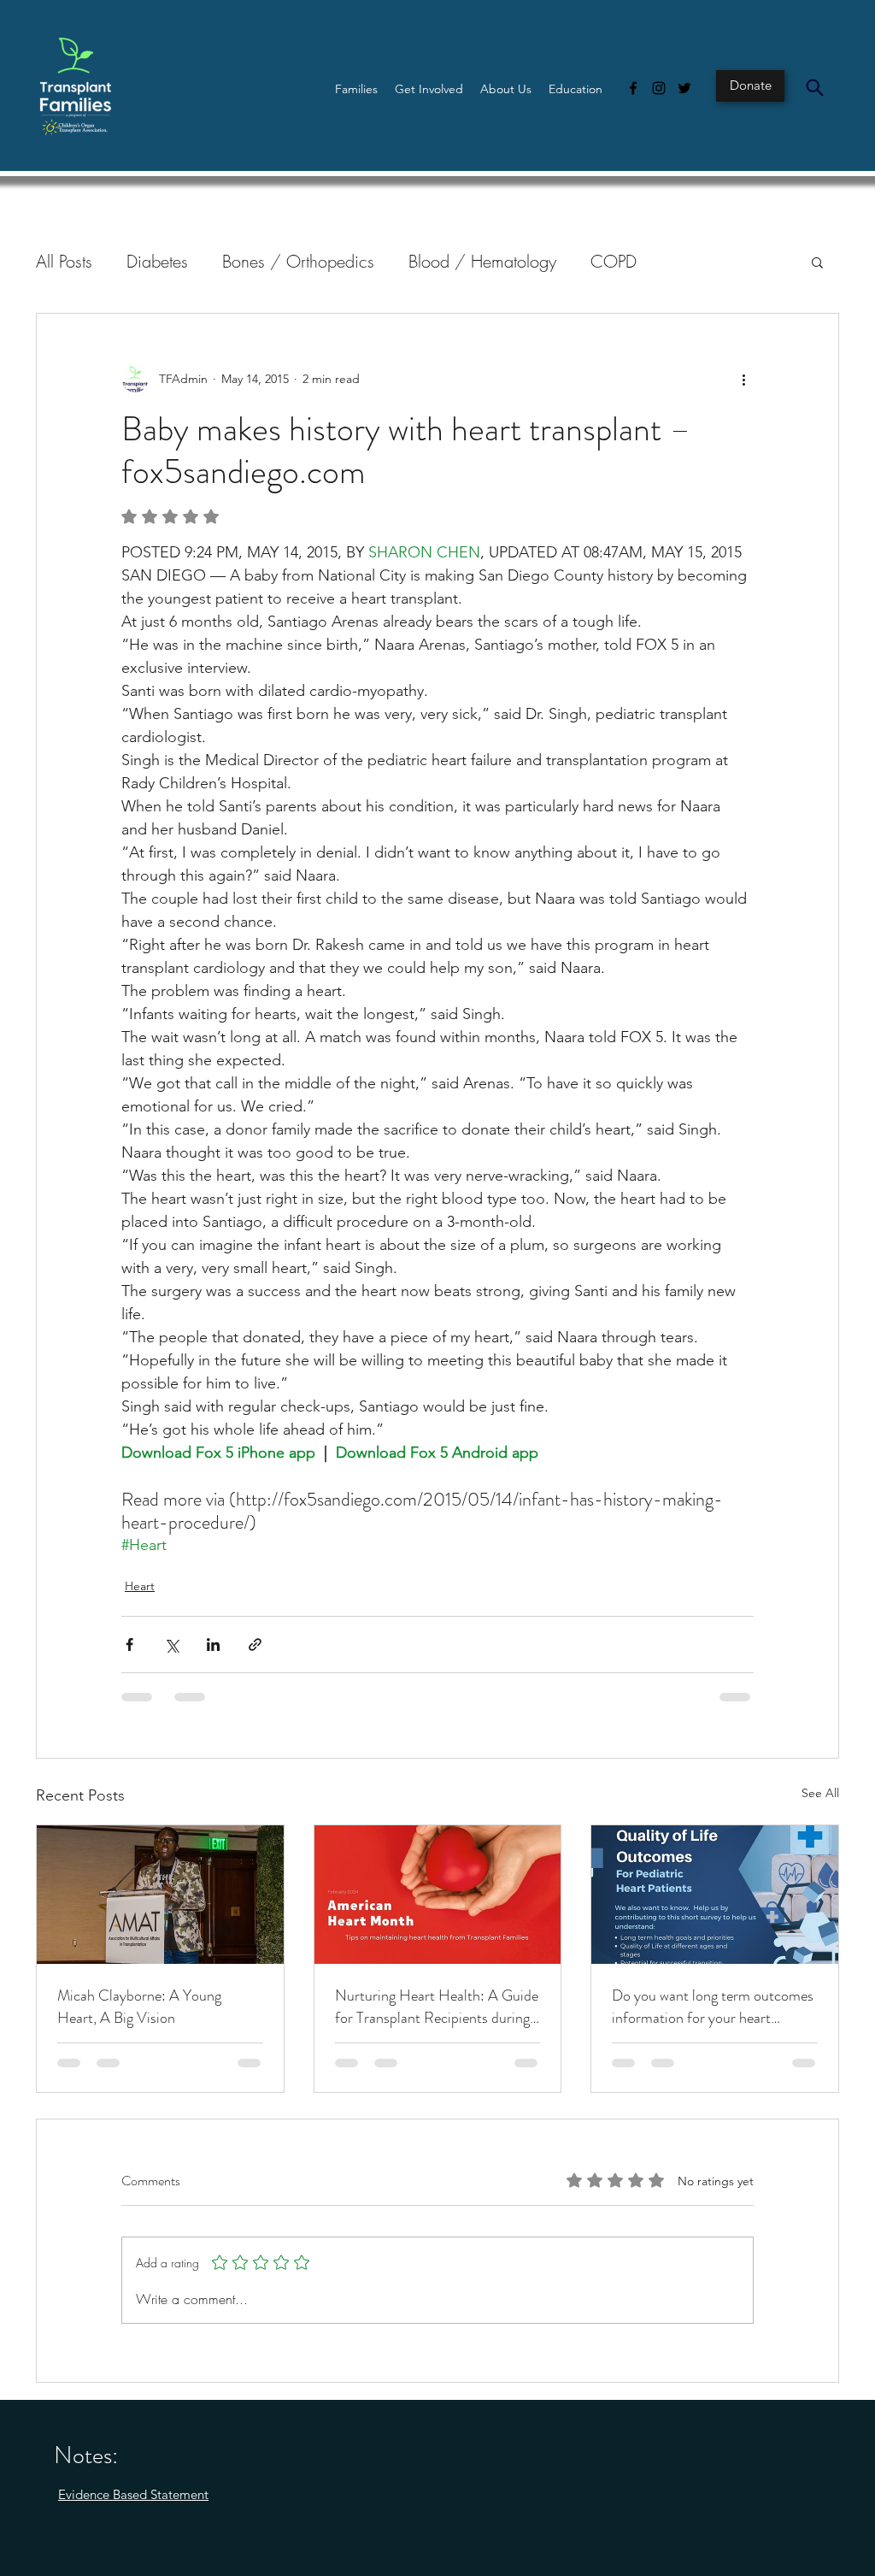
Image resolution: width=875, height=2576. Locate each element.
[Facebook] (633, 88)
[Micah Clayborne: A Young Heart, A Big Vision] (160, 1895)
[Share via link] (255, 1645)
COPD (614, 261)
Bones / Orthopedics (298, 261)
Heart (140, 1586)
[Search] (814, 87)
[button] (356, 89)
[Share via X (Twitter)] (171, 1645)
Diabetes (157, 261)
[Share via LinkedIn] (213, 1645)
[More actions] (743, 379)
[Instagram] (659, 88)
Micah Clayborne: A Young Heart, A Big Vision (139, 2007)
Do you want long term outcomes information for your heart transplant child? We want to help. (713, 2007)
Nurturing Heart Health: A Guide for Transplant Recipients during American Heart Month (437, 2007)
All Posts (64, 261)
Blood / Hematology (482, 261)
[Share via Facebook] (129, 1645)
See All (820, 1793)
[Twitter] (684, 88)
